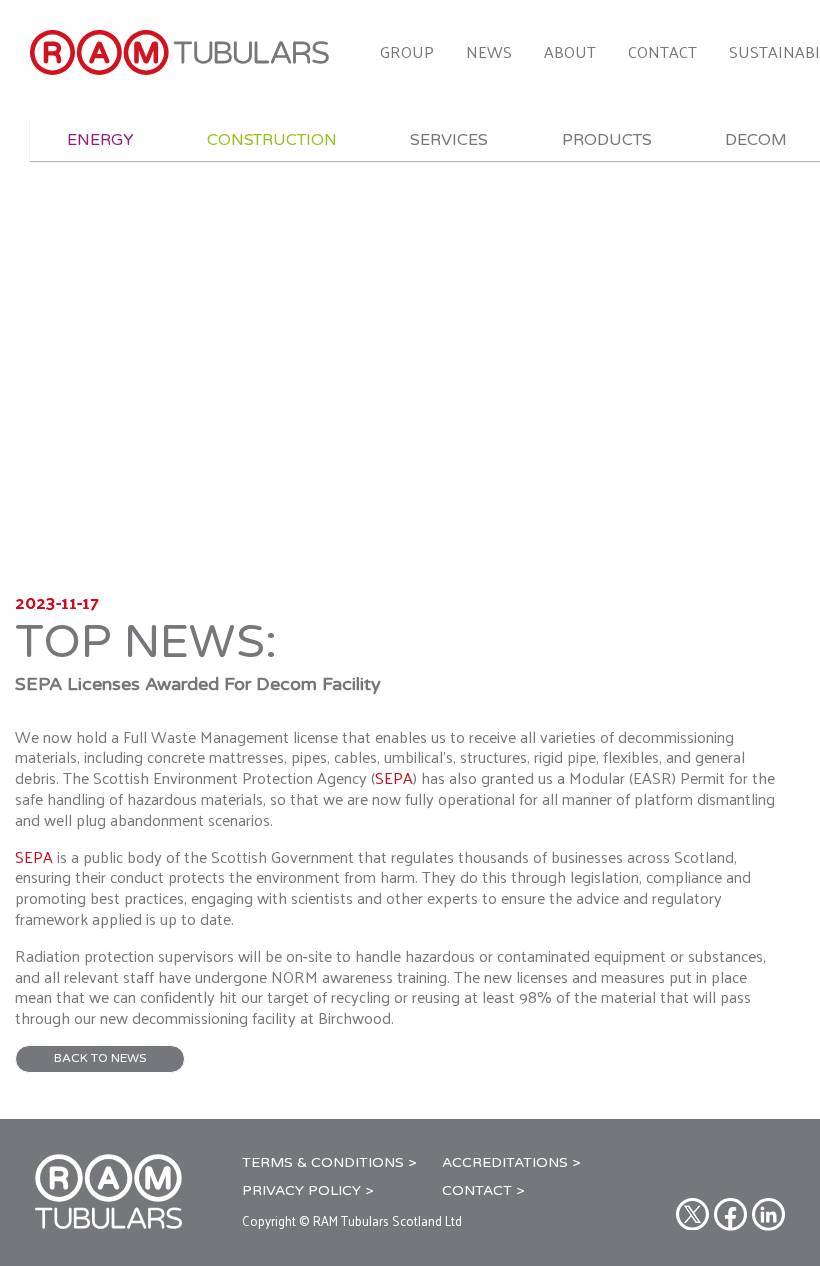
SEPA (394, 777)
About (570, 51)
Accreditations (505, 1162)
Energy (100, 140)
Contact (662, 51)
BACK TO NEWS (100, 1058)
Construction (272, 140)
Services (449, 140)
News (489, 51)
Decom (756, 140)
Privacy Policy (301, 1190)
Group (407, 51)
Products (607, 140)
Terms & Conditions (323, 1162)
